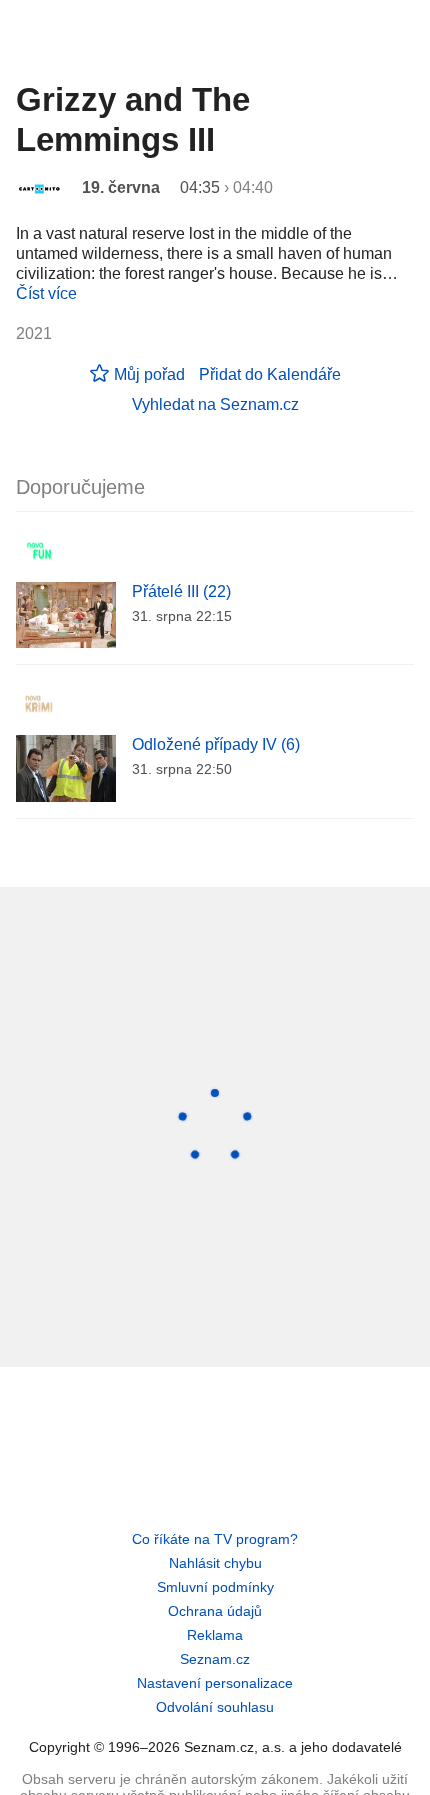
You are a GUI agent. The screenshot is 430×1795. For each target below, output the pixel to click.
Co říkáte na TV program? (215, 1539)
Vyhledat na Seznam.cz (215, 404)
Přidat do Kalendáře (270, 374)
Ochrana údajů (215, 1611)
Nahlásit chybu (215, 1563)
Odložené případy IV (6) (216, 744)
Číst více (46, 293)
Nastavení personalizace (215, 1683)
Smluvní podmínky (215, 1587)
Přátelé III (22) (181, 591)
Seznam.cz (215, 1659)
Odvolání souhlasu (215, 1707)
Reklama (215, 1635)
